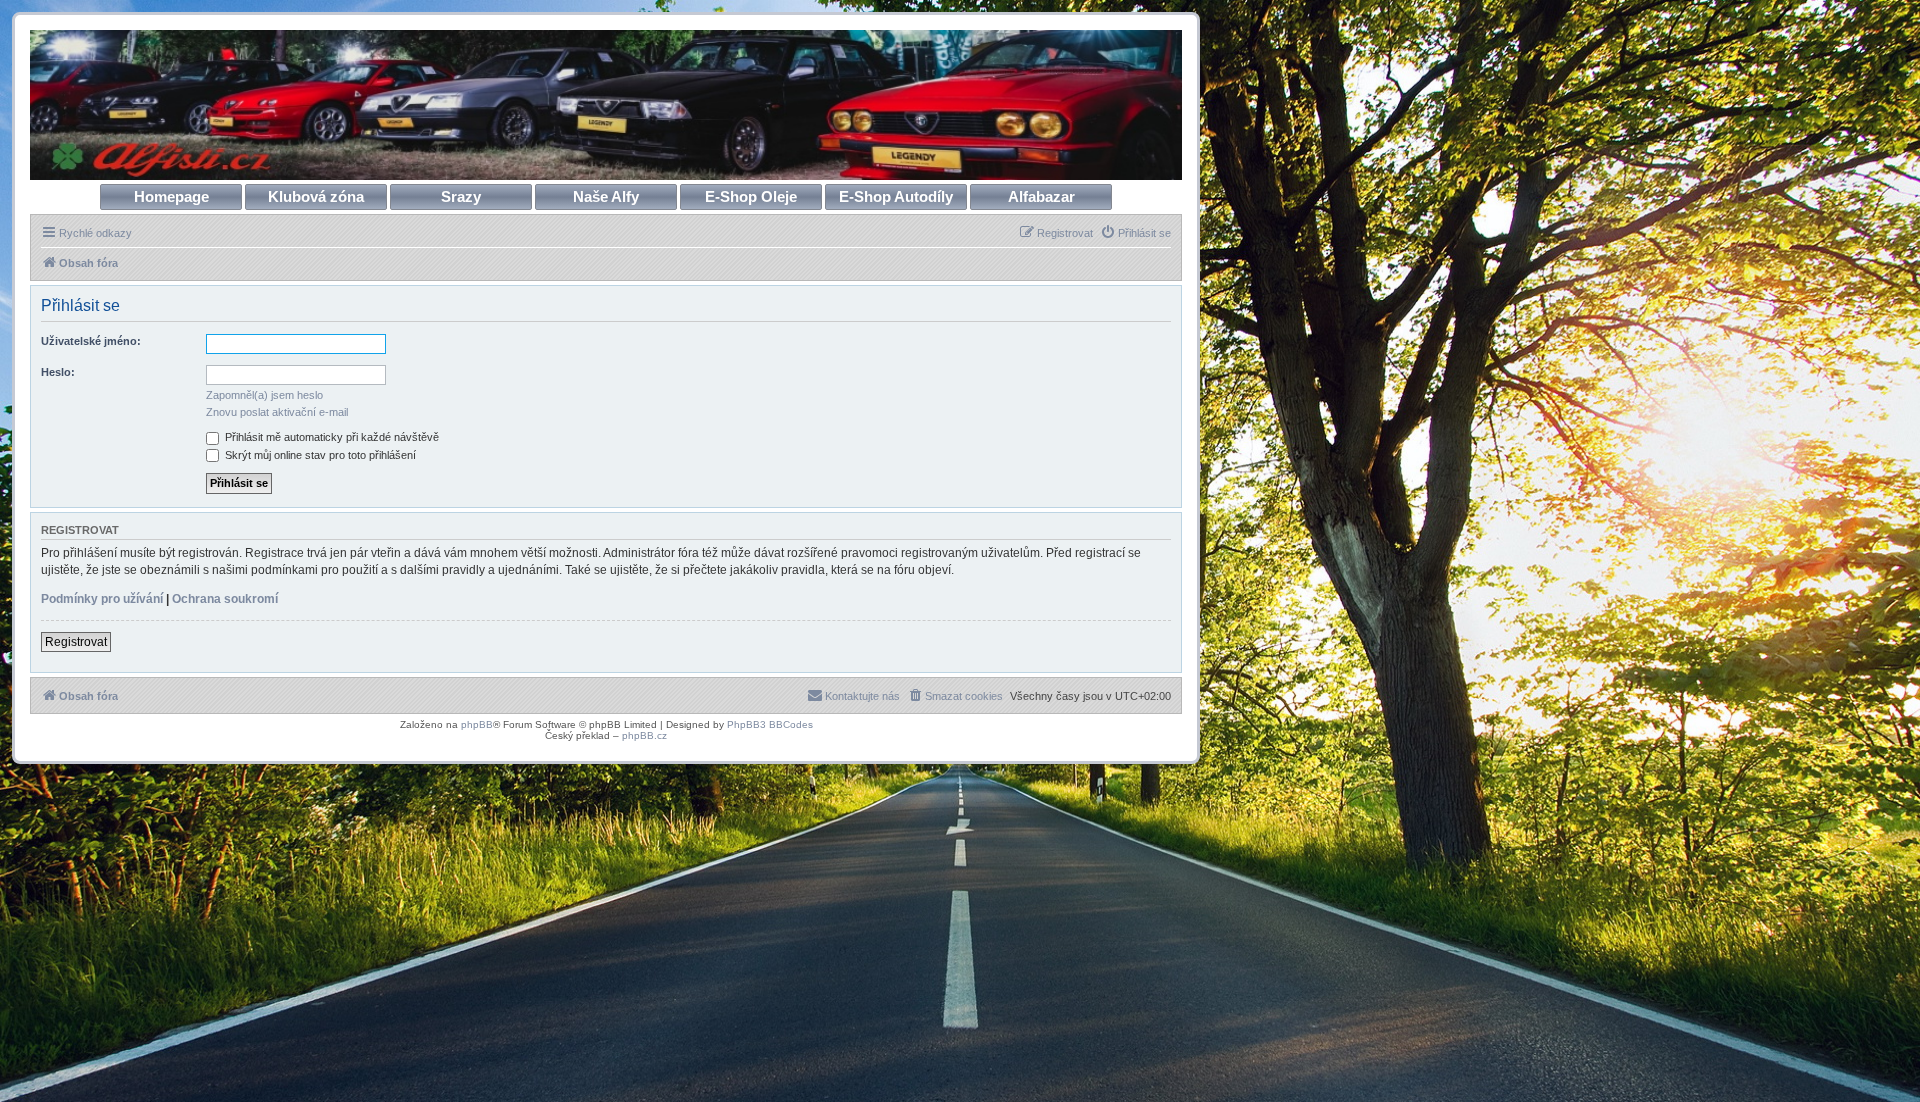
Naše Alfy (606, 196)
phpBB (477, 724)
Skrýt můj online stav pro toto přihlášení (319, 455)
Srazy (461, 196)
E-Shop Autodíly (896, 196)
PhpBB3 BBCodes (770, 724)
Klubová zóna (316, 196)
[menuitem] (1135, 233)
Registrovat (76, 642)
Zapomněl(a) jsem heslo (264, 395)
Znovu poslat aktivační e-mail (277, 412)
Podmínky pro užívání (102, 599)
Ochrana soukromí (225, 599)
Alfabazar (1041, 196)
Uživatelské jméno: (91, 341)
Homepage (171, 196)
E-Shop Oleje (751, 196)
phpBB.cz (644, 735)
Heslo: (58, 372)
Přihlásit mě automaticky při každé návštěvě (330, 437)
